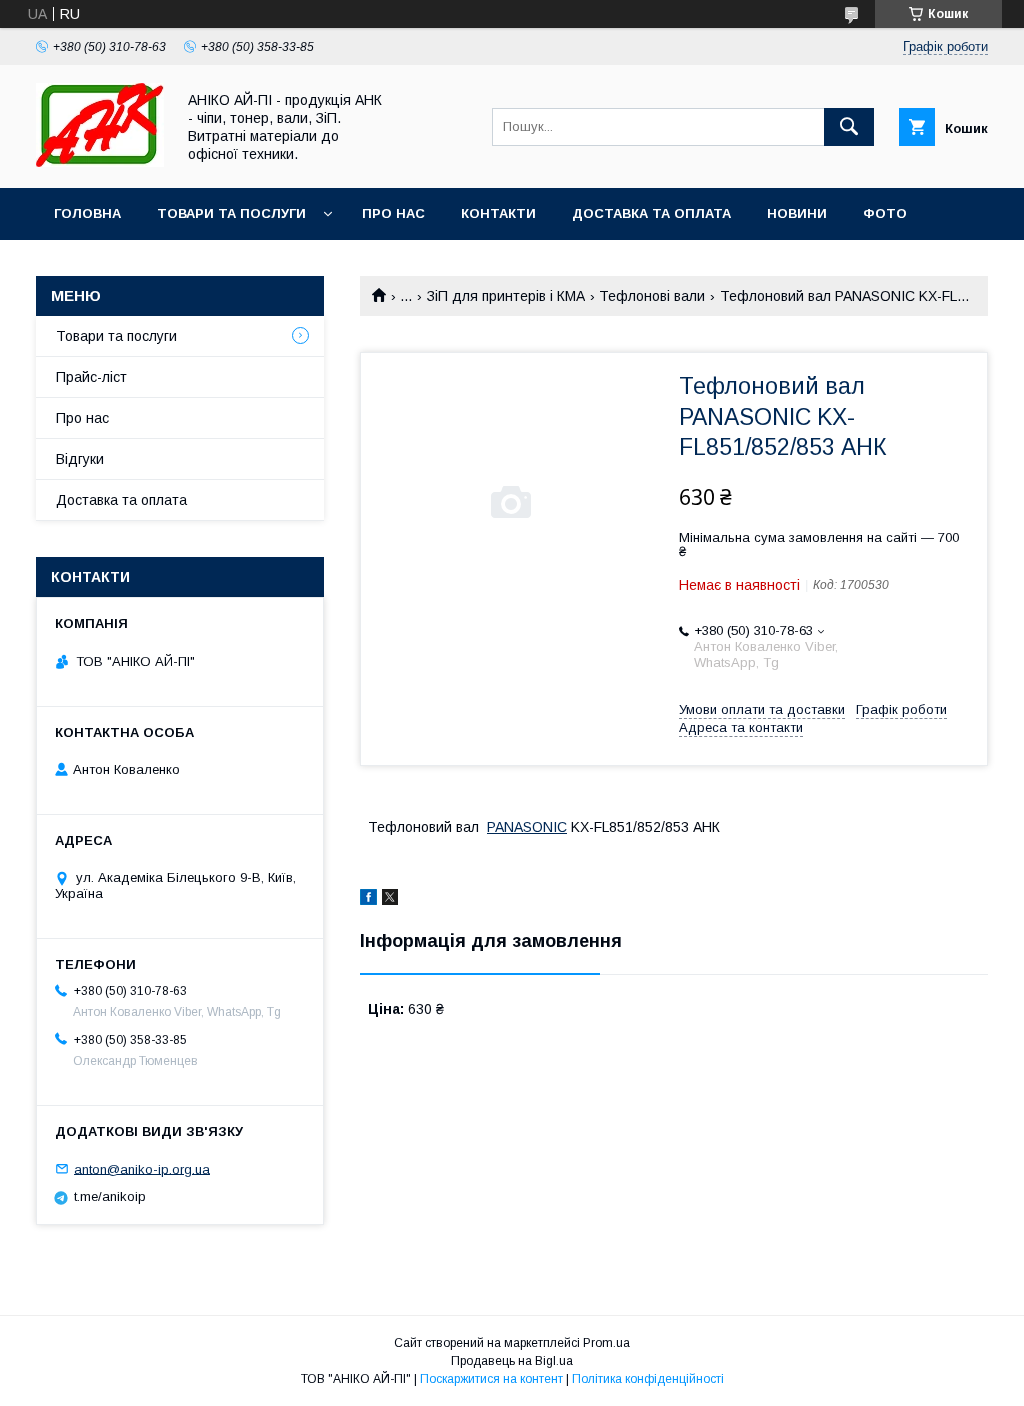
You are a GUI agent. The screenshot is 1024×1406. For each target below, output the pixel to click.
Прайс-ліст (91, 377)
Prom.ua (606, 1343)
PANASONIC (527, 827)
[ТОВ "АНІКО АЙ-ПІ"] (100, 162)
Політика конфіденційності (648, 1379)
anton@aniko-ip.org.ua (142, 1168)
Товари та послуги (231, 213)
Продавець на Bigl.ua (512, 1361)
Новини (797, 213)
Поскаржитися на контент (491, 1379)
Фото (885, 213)
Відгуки (80, 459)
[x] (390, 900)
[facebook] (368, 900)
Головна (87, 213)
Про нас (393, 213)
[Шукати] (849, 127)
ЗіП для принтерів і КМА (506, 296)
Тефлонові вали (652, 296)
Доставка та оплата (651, 213)
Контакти (498, 213)
